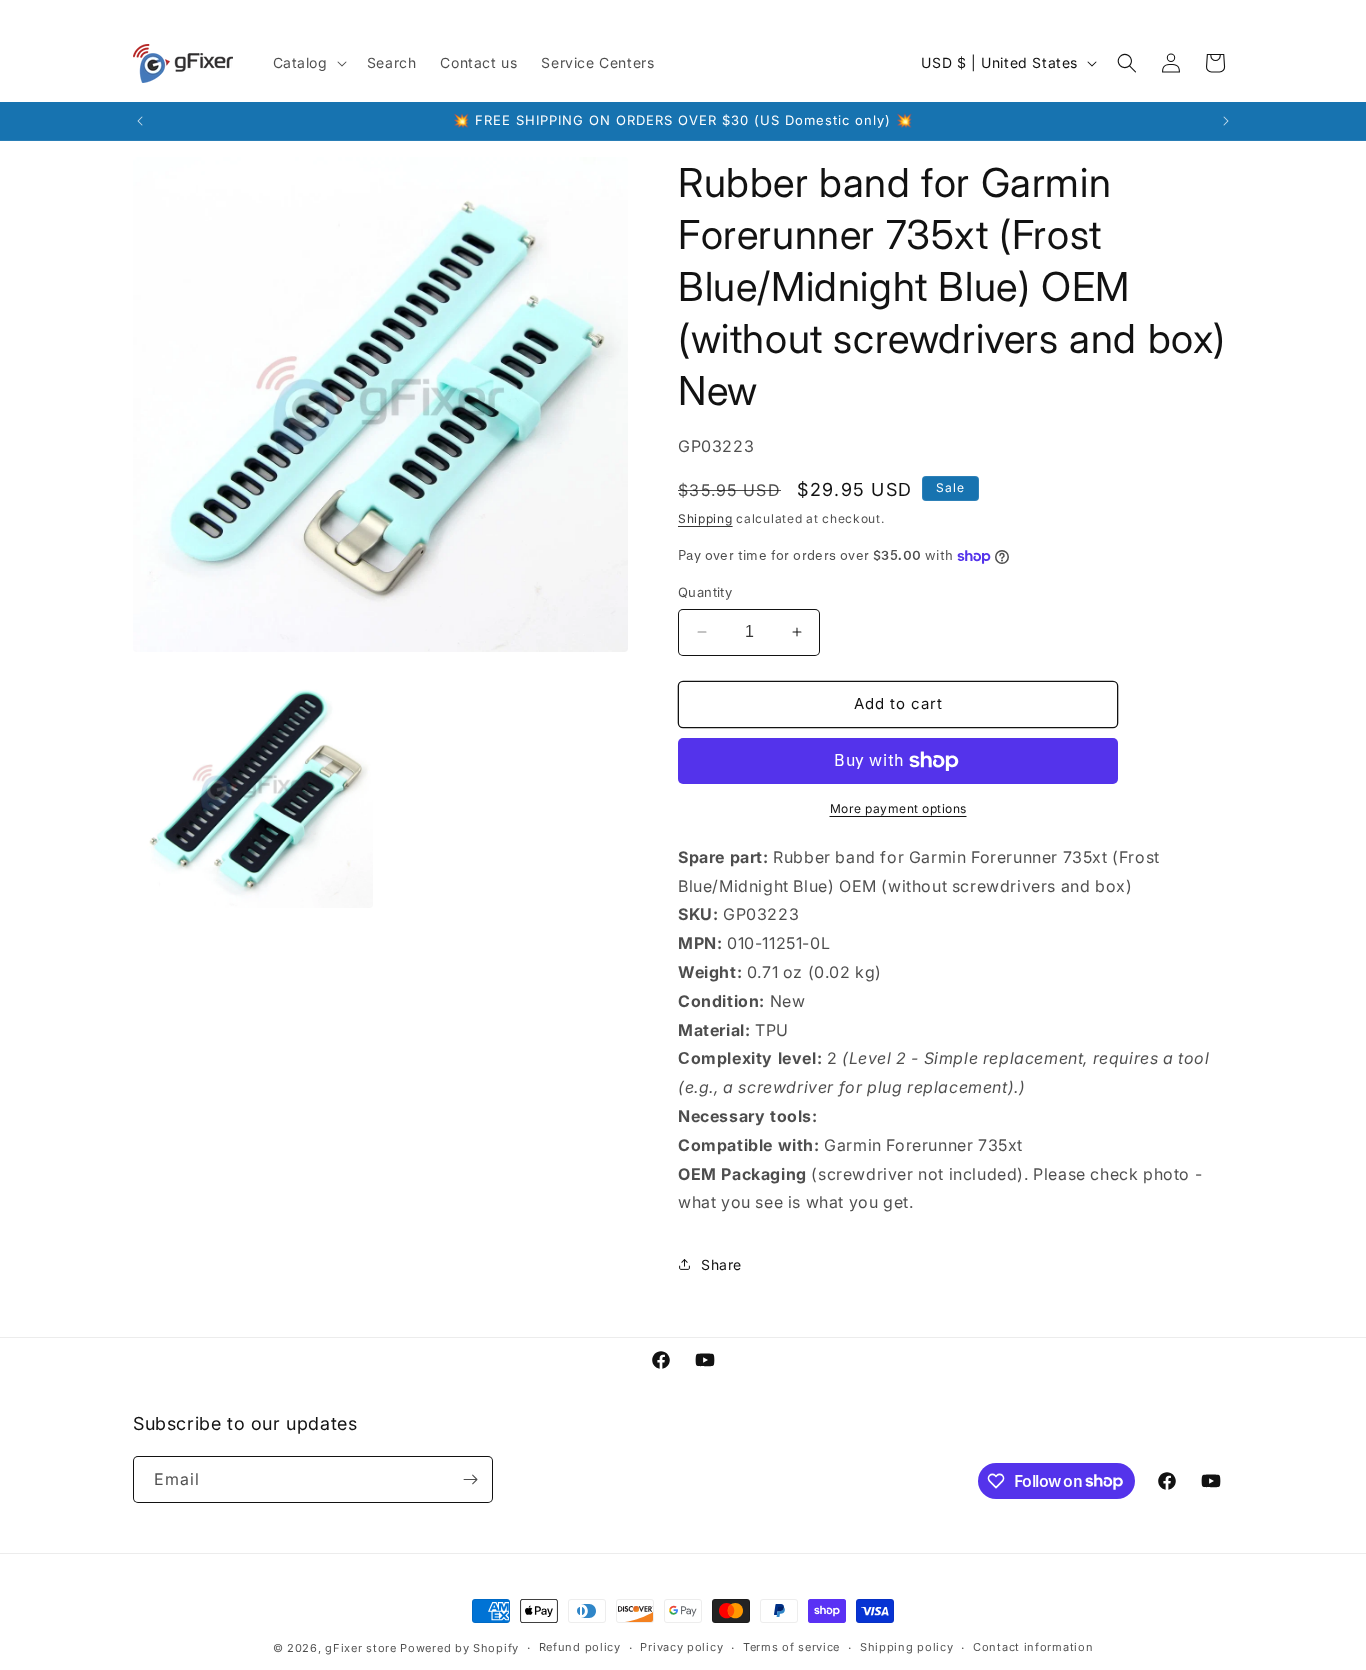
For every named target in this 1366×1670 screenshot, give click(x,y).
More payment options (898, 808)
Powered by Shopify (459, 1648)
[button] (308, 63)
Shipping (705, 518)
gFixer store (360, 1648)
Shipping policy (907, 1647)
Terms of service (791, 1647)
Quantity (705, 592)
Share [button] (721, 1264)
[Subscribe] (470, 1479)
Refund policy (580, 1647)
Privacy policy (681, 1647)
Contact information (1033, 1647)
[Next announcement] (1226, 121)
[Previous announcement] (140, 121)
